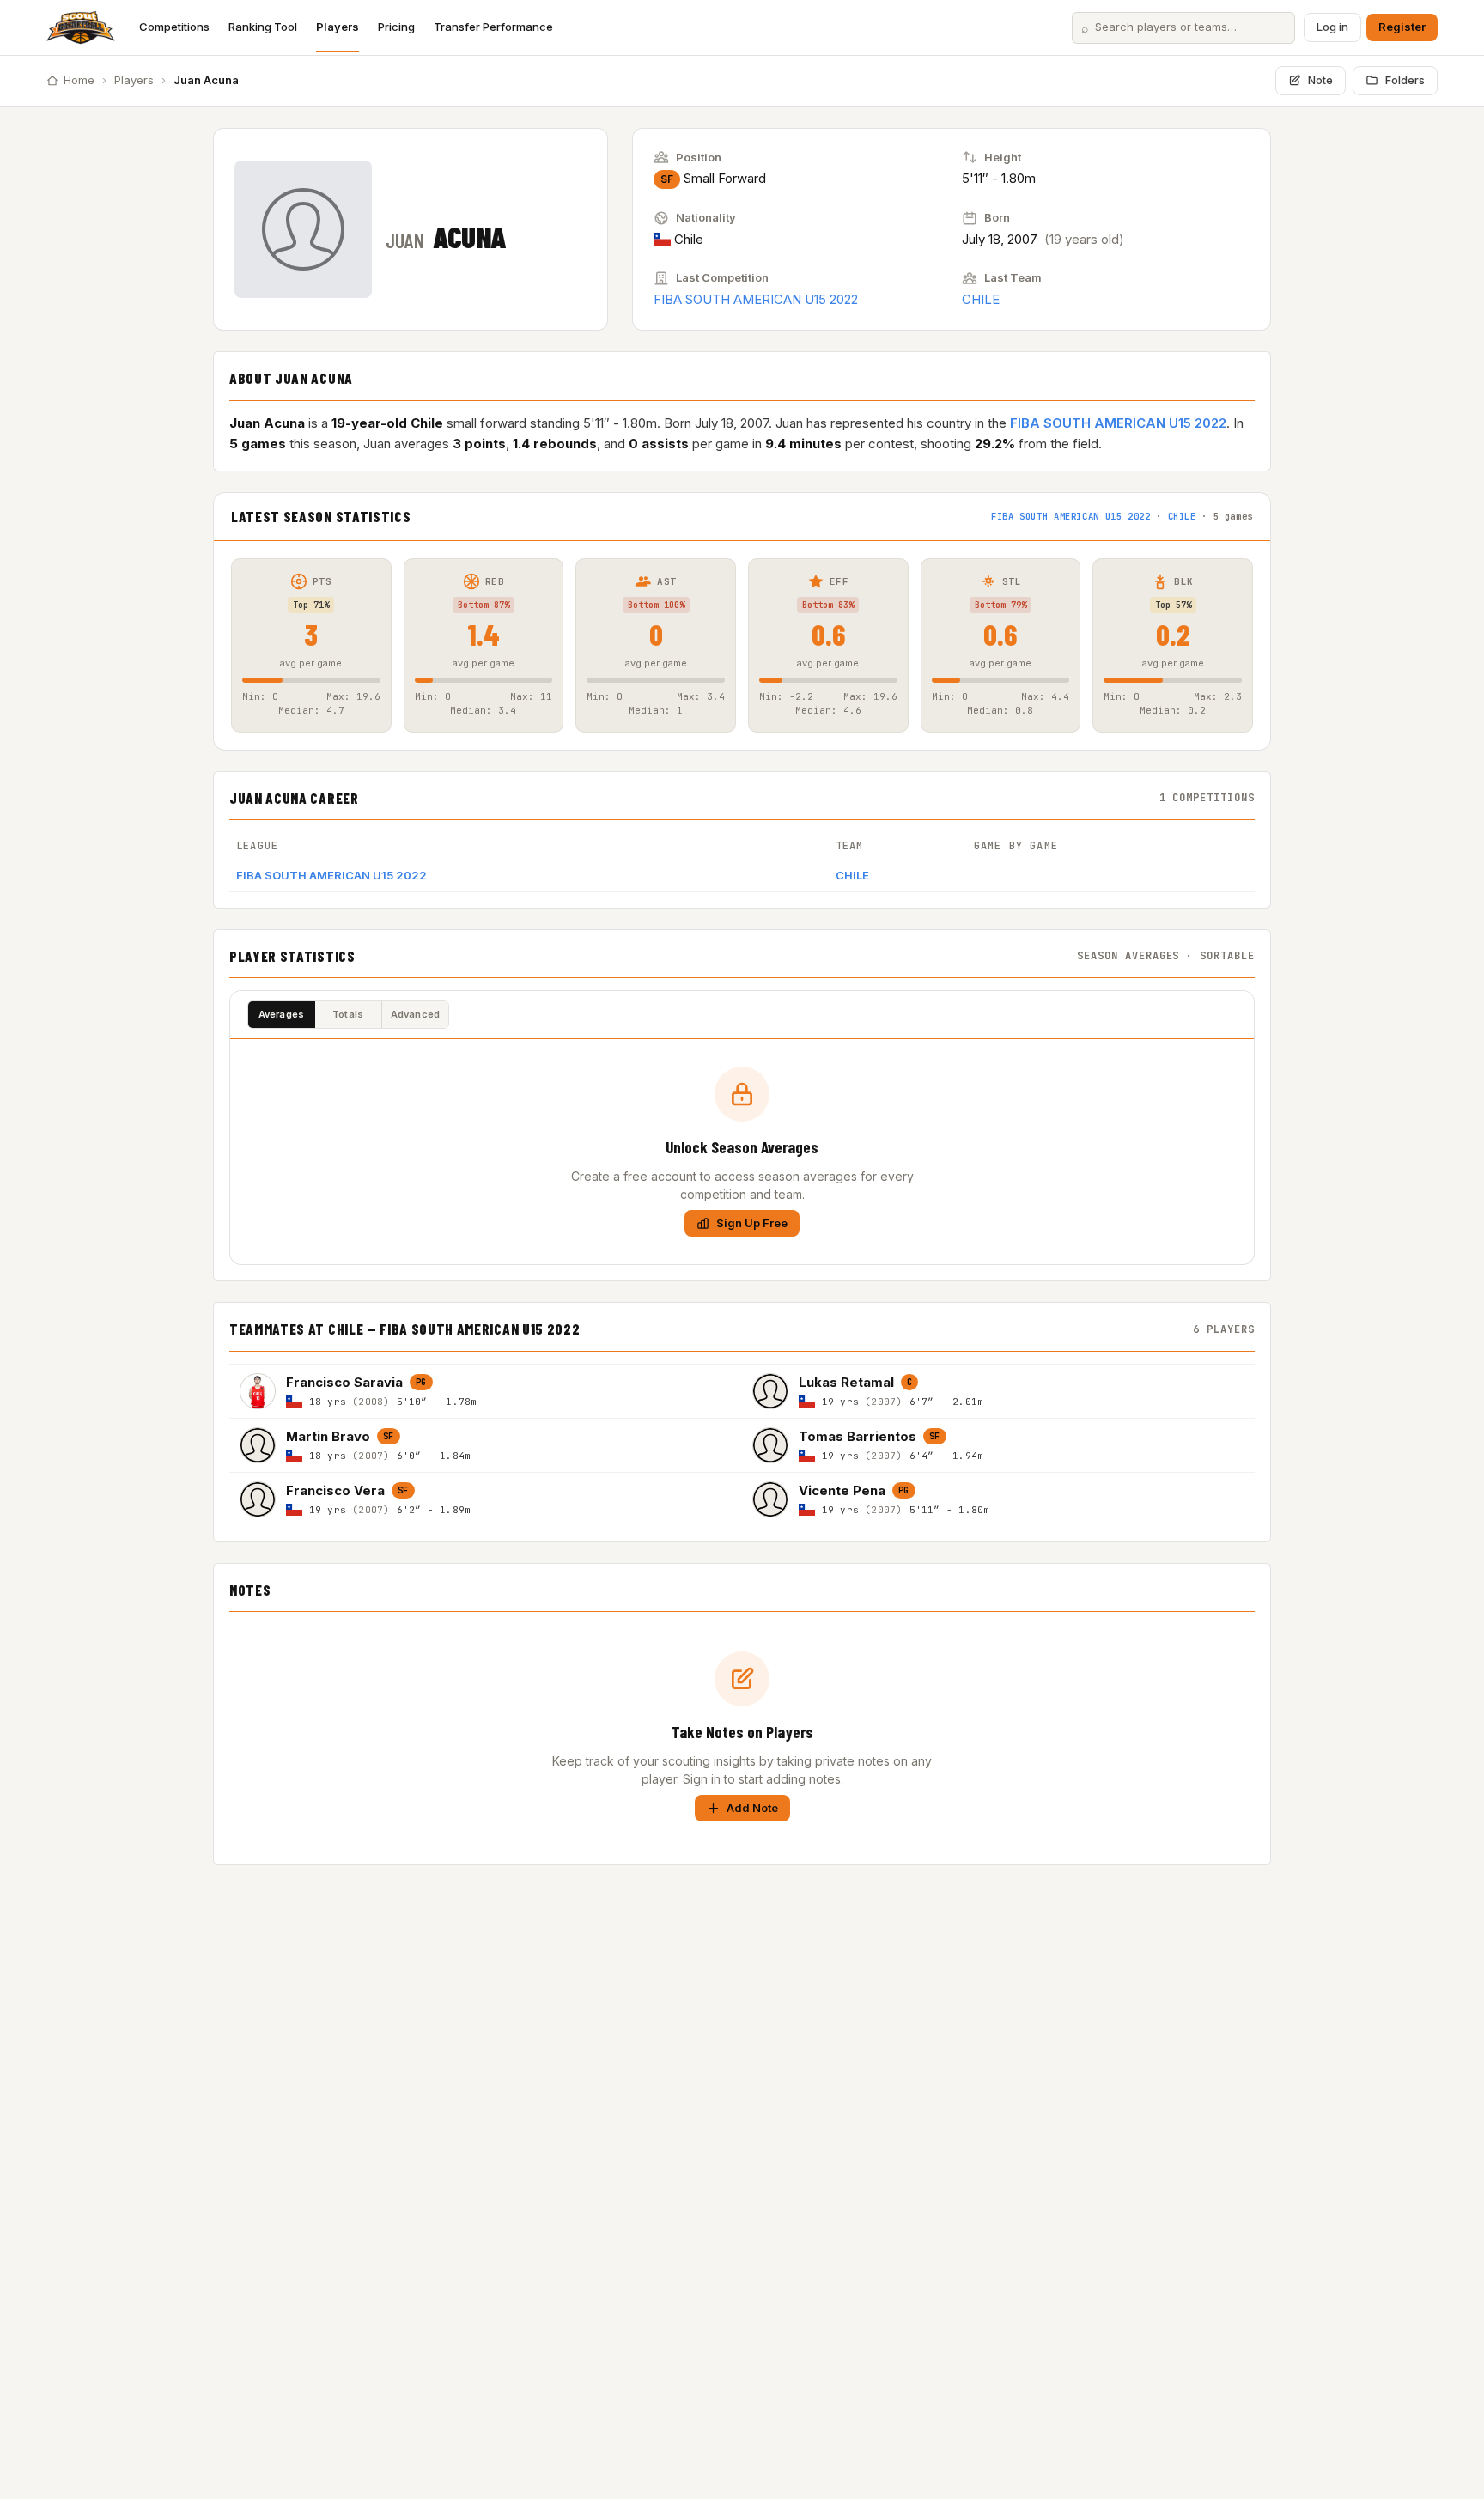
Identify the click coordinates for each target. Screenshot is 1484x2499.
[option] (486, 1391)
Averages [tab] (282, 1014)
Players (338, 27)
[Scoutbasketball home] (81, 27)
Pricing (396, 27)
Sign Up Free (752, 1223)
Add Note (752, 1808)
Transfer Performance (493, 27)
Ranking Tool (263, 27)
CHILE (981, 299)
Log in (1332, 27)
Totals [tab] (348, 1014)
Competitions (174, 27)
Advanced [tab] (416, 1014)
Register (1402, 27)
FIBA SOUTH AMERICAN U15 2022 (756, 299)
